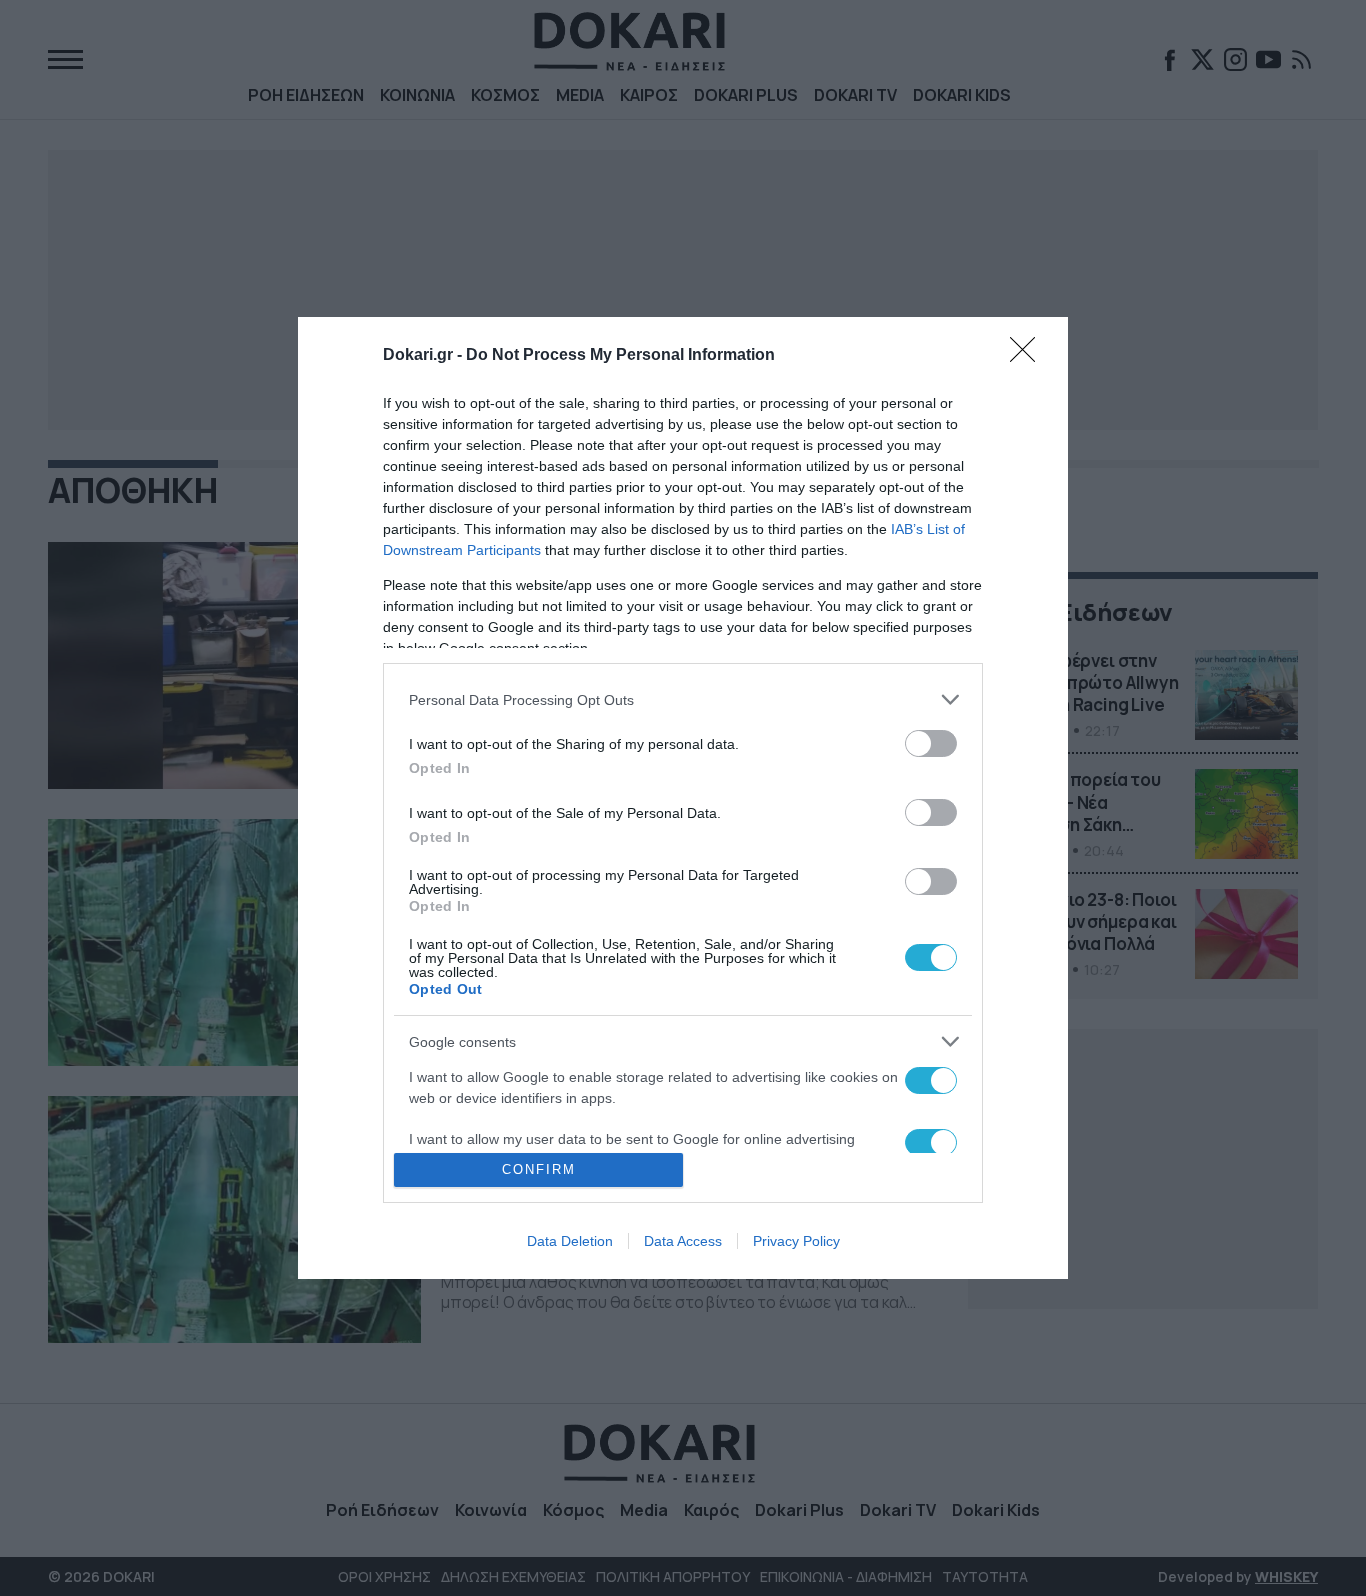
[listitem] (683, 699)
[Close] (1029, 356)
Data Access (683, 1241)
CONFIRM (539, 1169)
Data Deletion (570, 1241)
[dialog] (683, 798)
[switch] (931, 743)
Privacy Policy (796, 1241)
